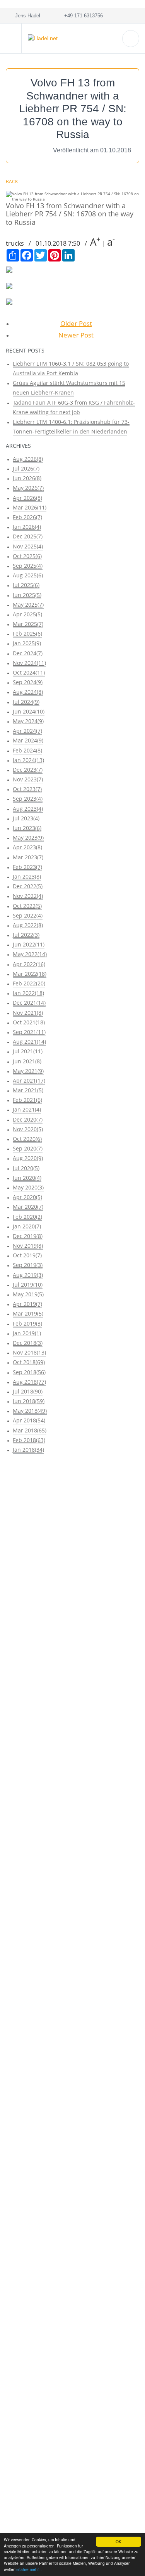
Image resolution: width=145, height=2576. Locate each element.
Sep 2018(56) (29, 1372)
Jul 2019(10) (28, 1285)
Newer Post (76, 335)
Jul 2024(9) (26, 702)
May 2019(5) (28, 1294)
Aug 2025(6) (28, 575)
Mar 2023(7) (28, 857)
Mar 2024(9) (28, 740)
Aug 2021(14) (29, 1042)
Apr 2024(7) (27, 731)
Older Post (76, 323)
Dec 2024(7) (28, 653)
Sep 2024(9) (28, 682)
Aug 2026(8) (28, 459)
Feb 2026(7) (27, 517)
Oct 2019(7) (27, 1255)
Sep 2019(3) (28, 1265)
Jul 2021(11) (28, 1051)
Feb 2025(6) (27, 633)
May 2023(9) (28, 838)
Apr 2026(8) (27, 498)
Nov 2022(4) (28, 896)
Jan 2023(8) (27, 876)
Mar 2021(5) (28, 1090)
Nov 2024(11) (29, 663)
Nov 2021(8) (28, 1013)
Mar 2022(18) (30, 974)
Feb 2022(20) (29, 983)
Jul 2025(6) (26, 585)
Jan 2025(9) (27, 643)
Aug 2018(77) (29, 1382)
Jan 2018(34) (28, 1450)
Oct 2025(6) (27, 556)
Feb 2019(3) (27, 1323)
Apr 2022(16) (29, 964)
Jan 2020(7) (27, 1226)
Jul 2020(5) (26, 1168)
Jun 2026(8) (27, 478)
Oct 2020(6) (27, 1139)
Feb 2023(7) (27, 867)
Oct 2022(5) (27, 906)
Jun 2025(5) (27, 595)
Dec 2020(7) (28, 1119)
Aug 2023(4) (28, 809)
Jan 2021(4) (27, 1109)
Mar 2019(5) (28, 1313)
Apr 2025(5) (27, 614)
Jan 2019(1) (27, 1333)
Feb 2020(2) (27, 1217)
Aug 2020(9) (28, 1158)
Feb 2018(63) (29, 1440)
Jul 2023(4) (26, 818)
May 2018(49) (30, 1411)
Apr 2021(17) (29, 1081)
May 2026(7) (28, 488)
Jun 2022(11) (29, 944)
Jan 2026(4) (27, 527)
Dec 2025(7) (28, 536)
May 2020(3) (28, 1187)
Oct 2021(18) (29, 1022)
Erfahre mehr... (29, 2569)
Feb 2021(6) (27, 1100)
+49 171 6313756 (82, 16)
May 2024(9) (28, 721)
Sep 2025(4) (28, 566)
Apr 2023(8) (27, 847)
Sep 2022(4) (28, 915)
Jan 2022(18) (28, 993)
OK (119, 2541)
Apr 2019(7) (27, 1304)
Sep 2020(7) (28, 1148)
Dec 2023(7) (28, 770)
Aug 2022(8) (28, 925)
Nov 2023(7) (28, 779)
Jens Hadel (26, 16)
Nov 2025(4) (28, 546)
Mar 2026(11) (30, 507)
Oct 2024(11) (29, 672)
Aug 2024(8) (28, 692)
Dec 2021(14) (29, 1003)
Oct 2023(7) (27, 789)
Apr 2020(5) (27, 1197)
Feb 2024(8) (27, 750)
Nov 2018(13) (29, 1352)
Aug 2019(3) (28, 1275)
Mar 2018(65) (30, 1430)
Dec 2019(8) (28, 1236)
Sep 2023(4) (28, 799)
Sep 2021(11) (29, 1032)
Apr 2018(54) (29, 1420)
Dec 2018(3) (28, 1343)
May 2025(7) (28, 605)
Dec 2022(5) (28, 886)
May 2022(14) (30, 954)
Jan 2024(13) (28, 760)
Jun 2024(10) (29, 711)
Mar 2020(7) (28, 1207)
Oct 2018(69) (29, 1362)
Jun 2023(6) (27, 828)
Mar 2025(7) (28, 624)
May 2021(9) (28, 1071)
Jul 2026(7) (26, 468)
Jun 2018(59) (29, 1401)
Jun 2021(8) (27, 1061)
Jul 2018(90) (28, 1391)
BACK (12, 181)
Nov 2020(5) (28, 1129)
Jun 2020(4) (27, 1178)
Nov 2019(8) (28, 1246)
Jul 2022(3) (26, 935)
